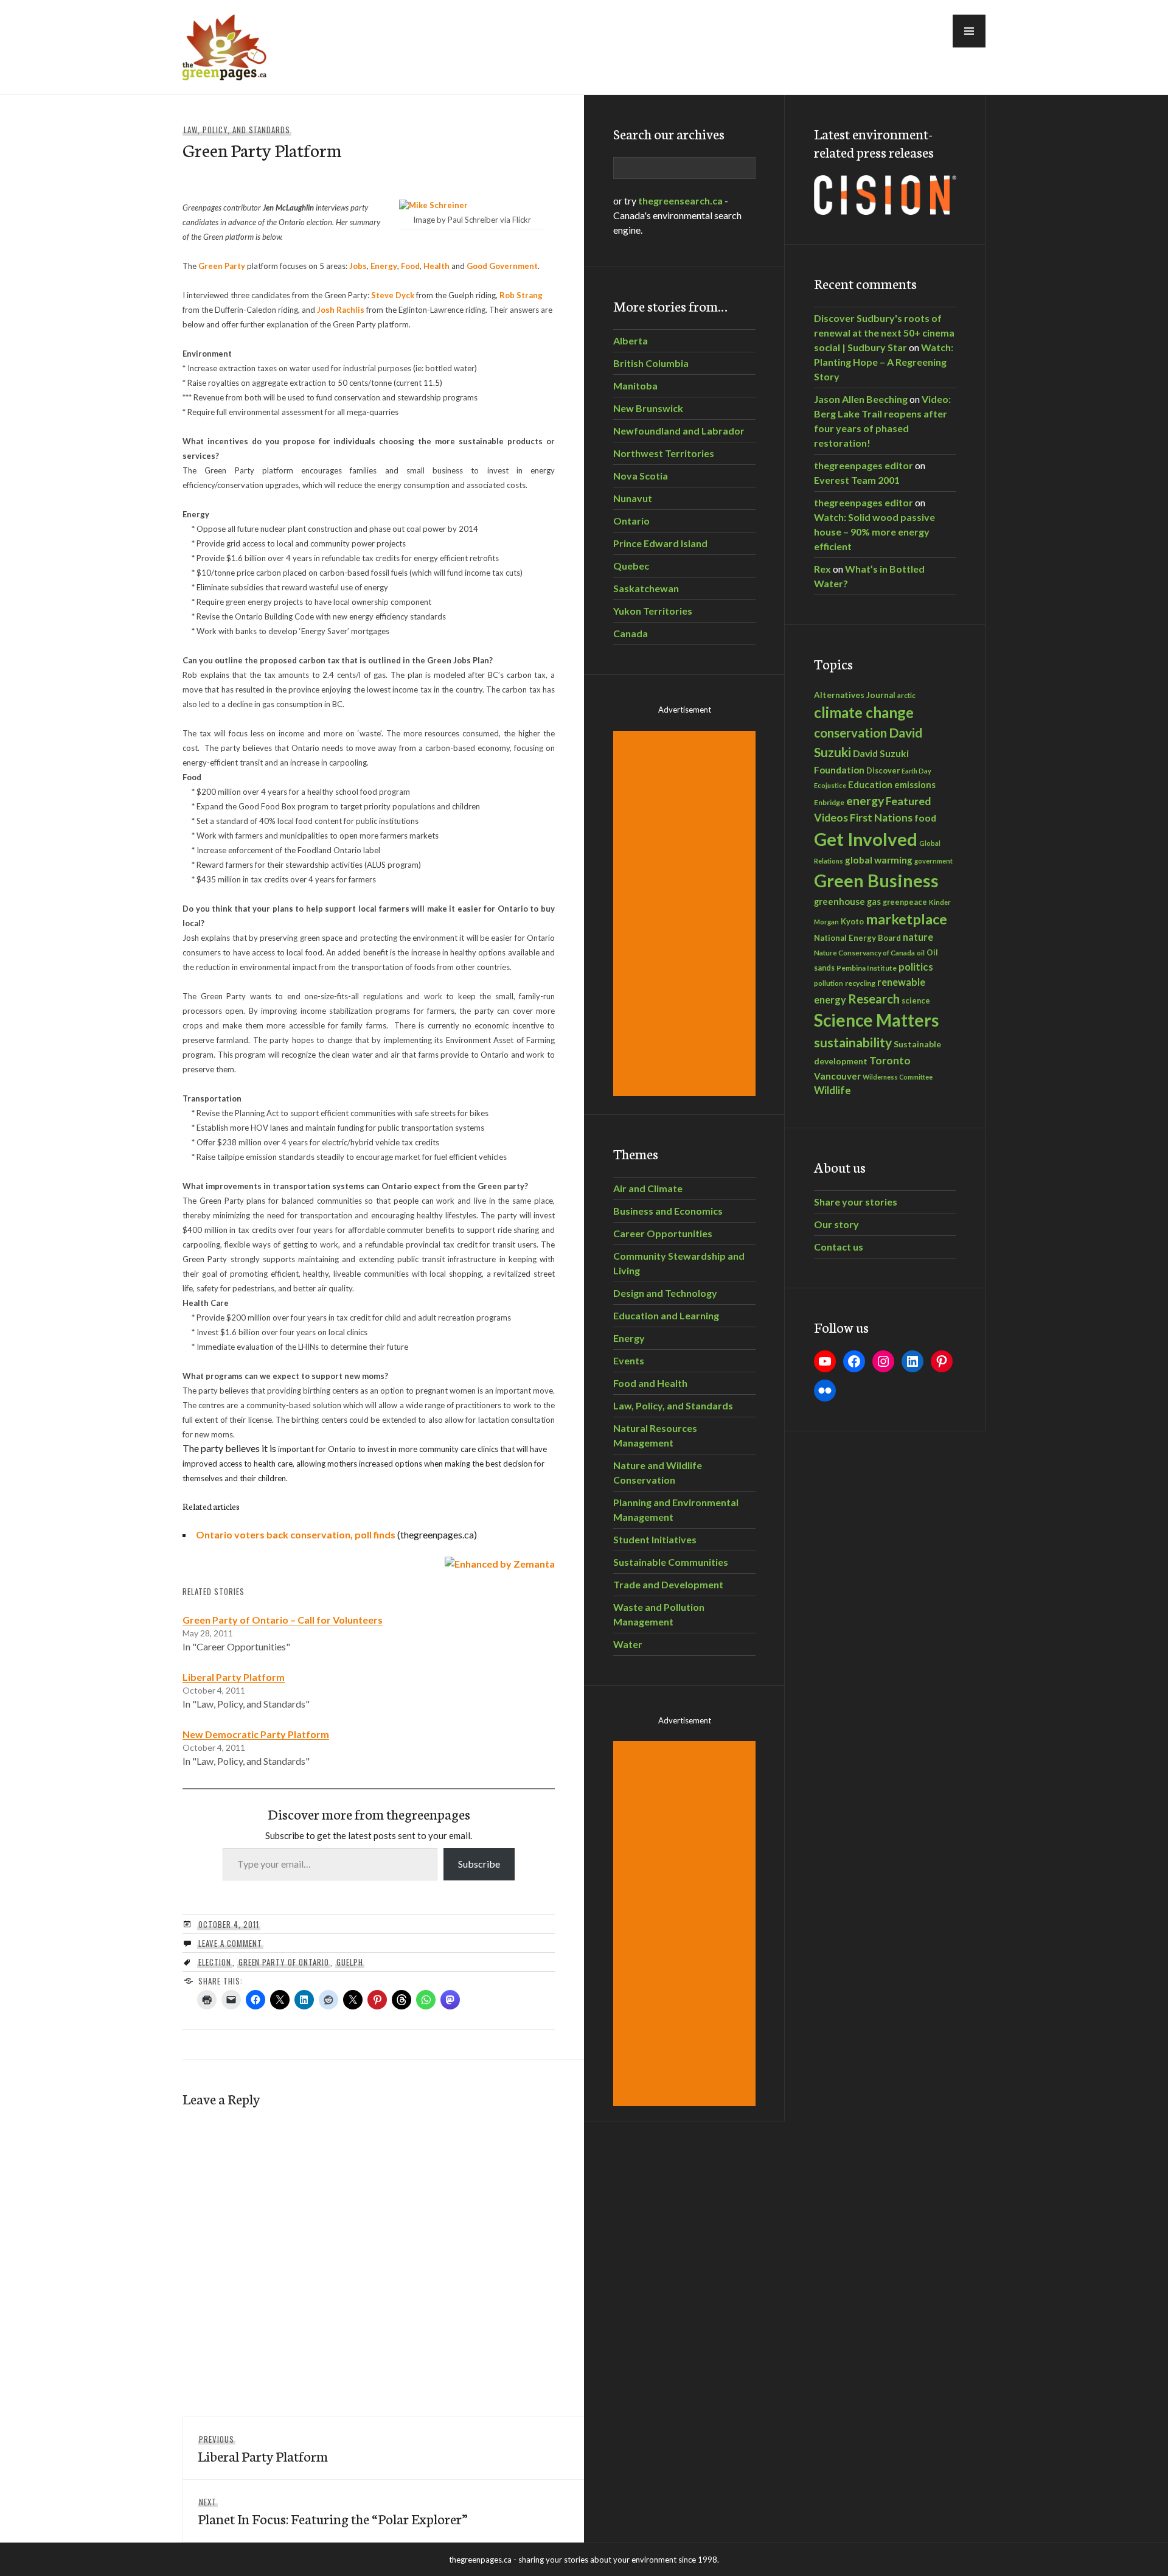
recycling (860, 983)
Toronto (890, 1060)
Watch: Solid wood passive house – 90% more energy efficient (874, 532)
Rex (822, 569)
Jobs (358, 266)
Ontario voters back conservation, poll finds (296, 1534)
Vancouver (837, 1076)
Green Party (222, 266)
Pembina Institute (867, 968)
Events (629, 1360)
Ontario (631, 521)
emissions (915, 785)
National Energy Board (857, 938)
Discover (883, 771)
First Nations (881, 818)
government (933, 861)
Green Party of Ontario (284, 1962)
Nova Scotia (641, 476)
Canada (631, 633)
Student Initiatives (655, 1539)
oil (921, 953)
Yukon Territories (653, 611)
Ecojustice (830, 785)
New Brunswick (648, 408)
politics (916, 967)
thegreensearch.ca (680, 201)
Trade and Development (668, 1584)
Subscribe (479, 1864)
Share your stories (856, 1202)
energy (865, 801)
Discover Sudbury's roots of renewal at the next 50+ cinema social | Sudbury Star (884, 333)
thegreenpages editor (864, 465)
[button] (969, 31)
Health (436, 266)
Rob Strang (521, 295)
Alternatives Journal (855, 695)
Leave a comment (230, 1943)
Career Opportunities (663, 1233)
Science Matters (876, 1020)
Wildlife (833, 1091)
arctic (906, 695)
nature (918, 937)
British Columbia (651, 363)
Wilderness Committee (898, 1077)
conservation (850, 733)
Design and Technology (665, 1293)
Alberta (631, 340)
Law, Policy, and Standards (237, 130)
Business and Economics (668, 1211)
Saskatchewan (646, 588)
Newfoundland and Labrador (679, 431)
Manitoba (635, 386)
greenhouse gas (847, 901)
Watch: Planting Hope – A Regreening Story (884, 362)
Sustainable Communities (671, 1562)
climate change (864, 712)
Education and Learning (666, 1315)
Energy (384, 266)
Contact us (839, 1247)
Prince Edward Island (660, 543)
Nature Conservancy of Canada (864, 952)
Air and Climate (648, 1188)
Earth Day (916, 771)
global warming (879, 860)
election (215, 1962)
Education (870, 784)
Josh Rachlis (341, 310)
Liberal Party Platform (234, 1677)
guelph (350, 1962)
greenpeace (905, 902)
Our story (836, 1224)
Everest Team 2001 (857, 480)
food (925, 818)
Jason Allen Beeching (861, 399)
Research (874, 999)
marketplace (906, 919)
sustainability (853, 1042)
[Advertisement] (686, 913)
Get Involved (866, 839)
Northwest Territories (664, 453)
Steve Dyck (393, 295)
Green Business (876, 881)
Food (410, 266)
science (916, 1000)
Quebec (631, 566)
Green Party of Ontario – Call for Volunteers (283, 1620)
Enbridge (829, 802)
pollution (829, 983)
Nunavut (633, 498)
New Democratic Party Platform (256, 1734)
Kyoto (852, 921)
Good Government (502, 266)
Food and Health (650, 1383)
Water (628, 1644)
